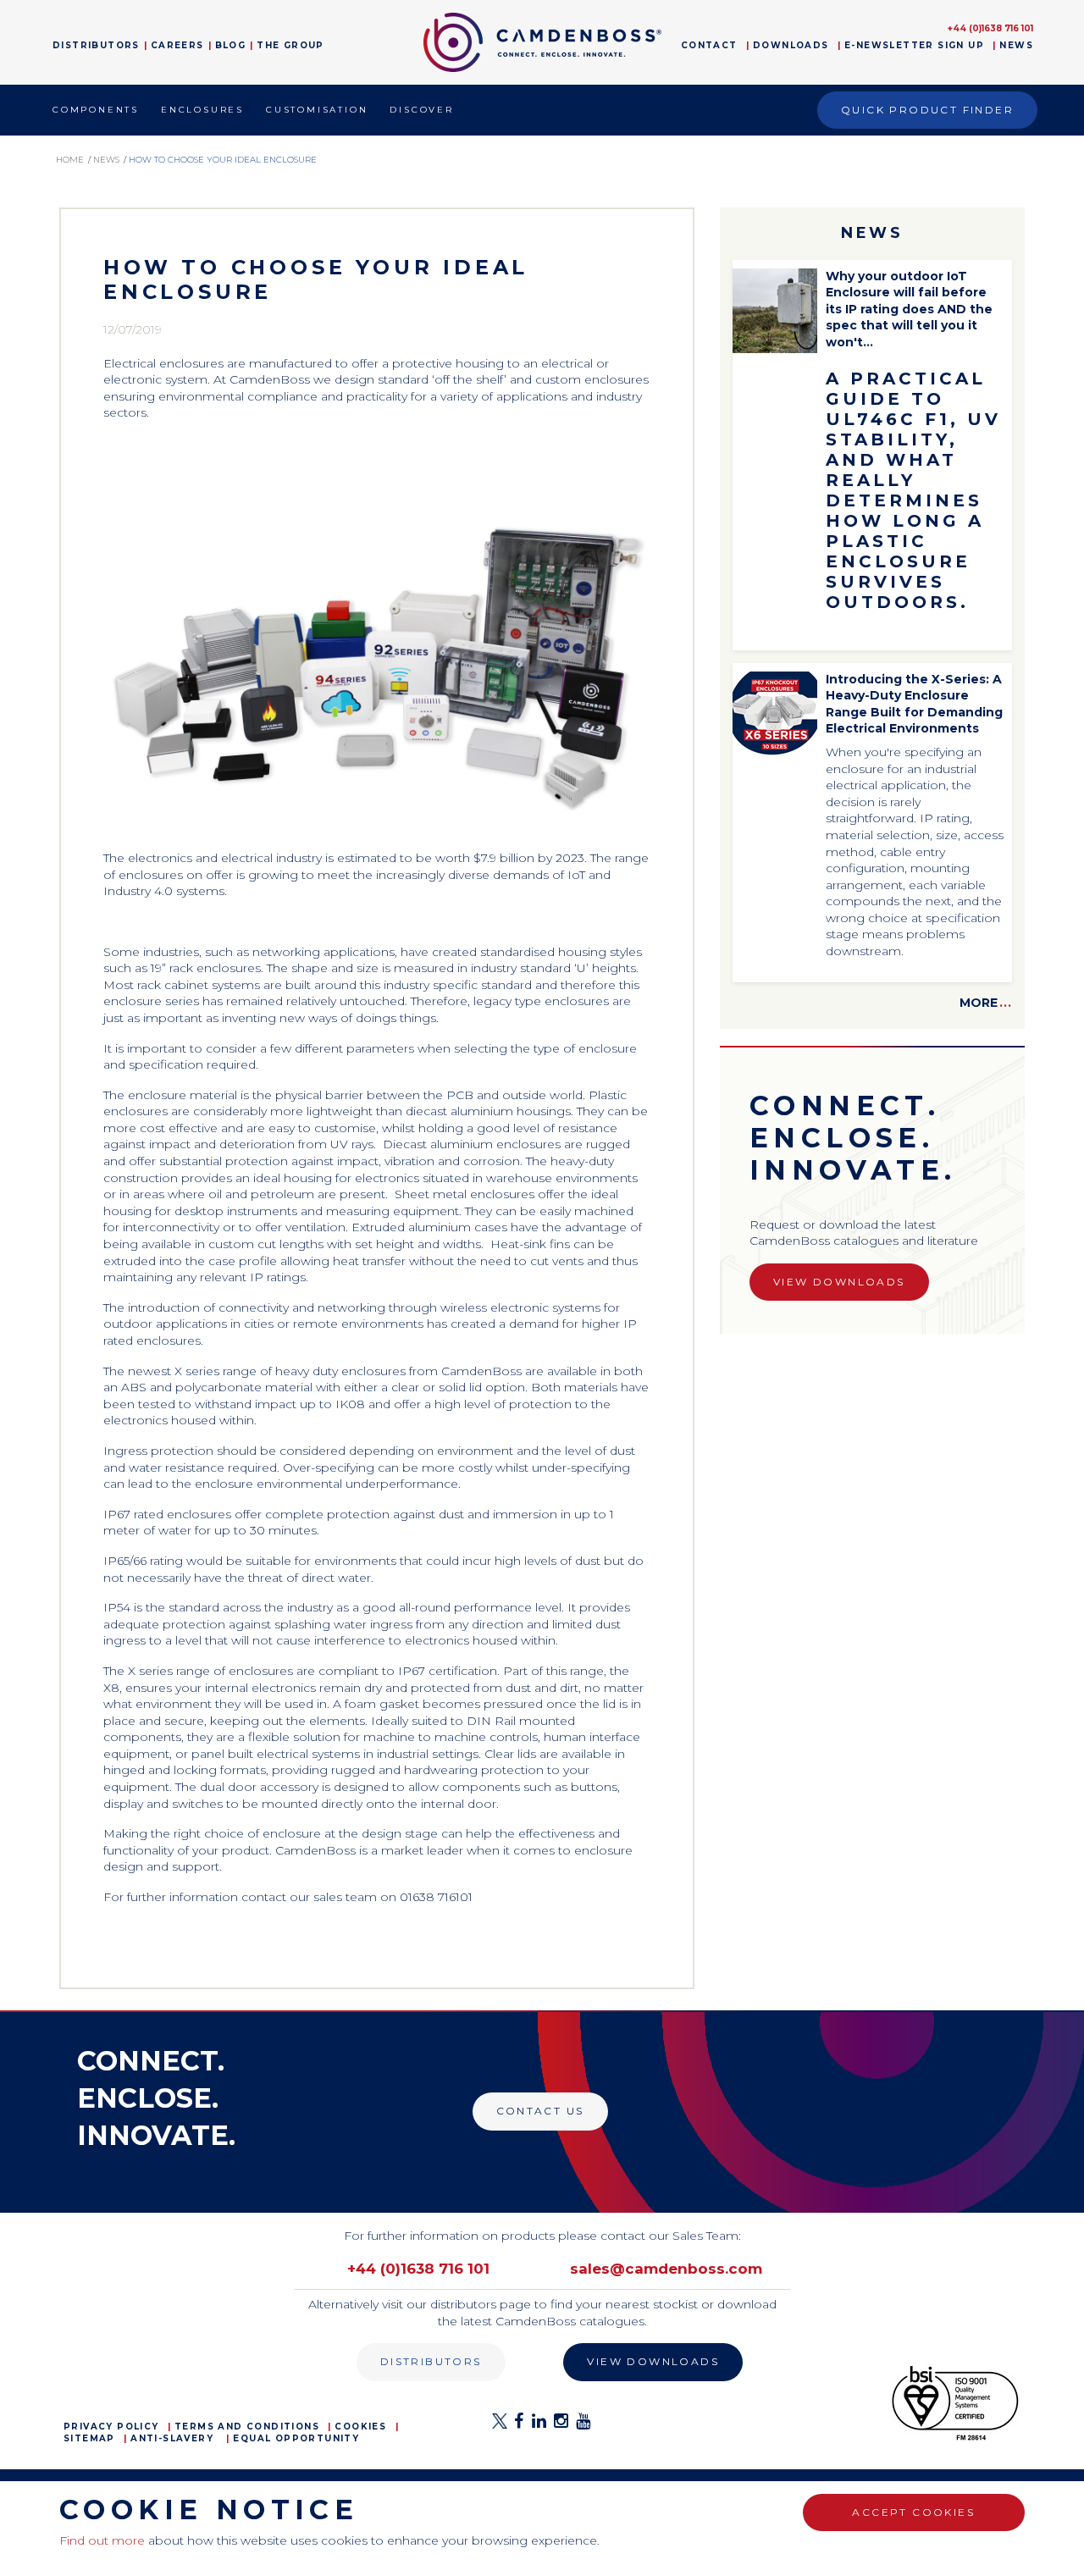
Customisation (317, 110)
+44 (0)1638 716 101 (990, 28)
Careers (177, 45)
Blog (231, 45)
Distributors (96, 45)
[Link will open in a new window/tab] (500, 2426)
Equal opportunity (296, 2438)
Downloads (791, 45)
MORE (986, 1003)
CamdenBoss (542, 42)
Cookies (360, 2427)
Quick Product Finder (927, 110)
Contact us (540, 2111)
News (1016, 45)
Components (96, 110)
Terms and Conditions (247, 2427)
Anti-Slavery (172, 2438)
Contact (709, 45)
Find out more (102, 2540)
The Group (290, 45)
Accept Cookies (913, 2512)
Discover (421, 110)
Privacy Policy (111, 2427)
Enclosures (202, 110)
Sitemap (89, 2438)
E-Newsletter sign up (914, 45)
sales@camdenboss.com (666, 2269)
